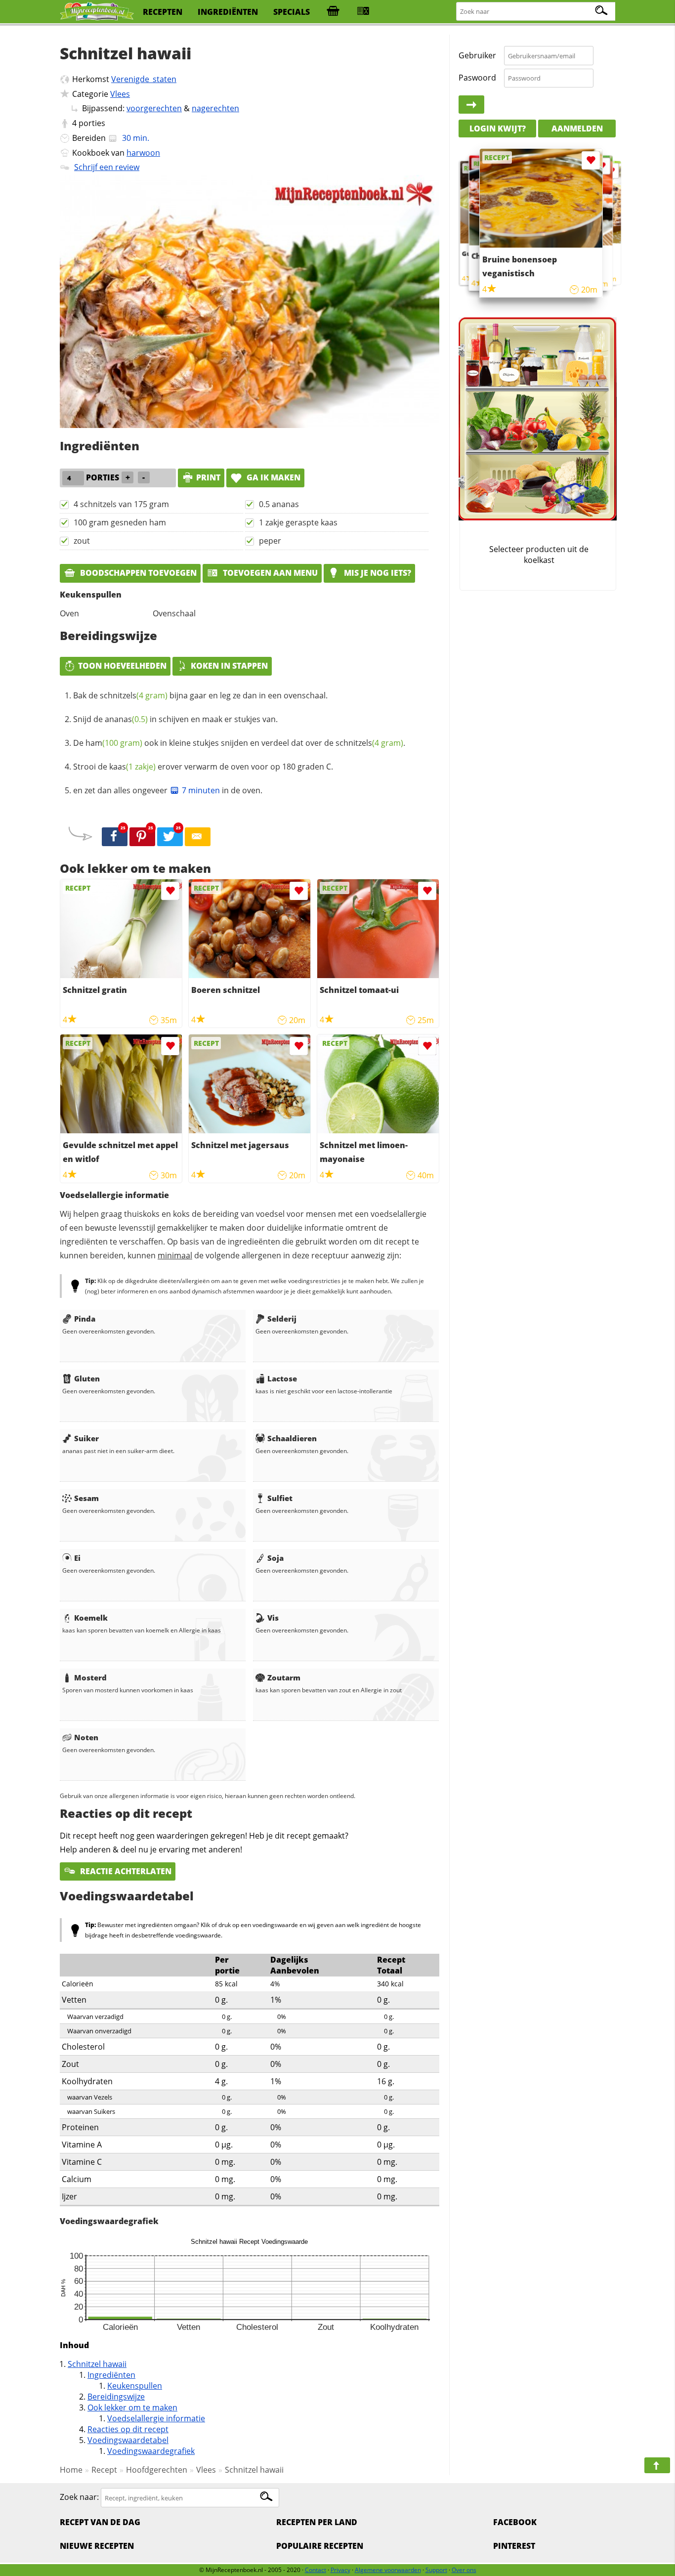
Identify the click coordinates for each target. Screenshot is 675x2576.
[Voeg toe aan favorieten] (170, 891)
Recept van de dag (100, 2522)
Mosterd (90, 1677)
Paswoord (477, 78)
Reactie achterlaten (125, 1871)
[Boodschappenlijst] (333, 12)
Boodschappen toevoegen (137, 573)
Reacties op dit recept (128, 2429)
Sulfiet (280, 1498)
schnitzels (134, 695)
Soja (275, 1558)
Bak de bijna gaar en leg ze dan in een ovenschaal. (200, 695)
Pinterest (514, 2546)
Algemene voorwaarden (388, 2570)
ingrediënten (228, 12)
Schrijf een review (107, 167)
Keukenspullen (135, 2386)
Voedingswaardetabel (128, 2440)
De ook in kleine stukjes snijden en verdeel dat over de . (239, 743)
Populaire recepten (320, 2546)
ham (114, 743)
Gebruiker (477, 55)
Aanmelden (577, 129)
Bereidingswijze (116, 2397)
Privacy (340, 2570)
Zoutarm (284, 1677)
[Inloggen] (471, 105)
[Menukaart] (363, 12)
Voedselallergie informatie (156, 2418)
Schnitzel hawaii (97, 2364)
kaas (132, 767)
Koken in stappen (229, 666)
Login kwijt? (498, 129)
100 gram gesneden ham (120, 522)
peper (270, 541)
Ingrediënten (111, 2375)
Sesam (86, 1498)
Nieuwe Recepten (97, 2546)
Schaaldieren (292, 1438)
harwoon (143, 153)
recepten (163, 12)
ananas (126, 719)
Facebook (515, 2522)
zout (82, 541)
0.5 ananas (279, 504)
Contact (316, 2570)
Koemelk (91, 1618)
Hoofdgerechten (157, 2470)
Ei (77, 1558)
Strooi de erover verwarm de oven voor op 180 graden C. (203, 767)
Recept (104, 2470)
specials (292, 12)
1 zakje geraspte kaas (298, 522)
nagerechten (215, 108)
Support (436, 2570)
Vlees (120, 94)
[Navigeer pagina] (657, 2465)
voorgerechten (154, 108)
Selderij (282, 1319)
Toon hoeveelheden (122, 666)
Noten (86, 1737)
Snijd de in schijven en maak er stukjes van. (175, 719)
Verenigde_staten (144, 79)
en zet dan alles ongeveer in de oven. (168, 790)
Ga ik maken (273, 477)
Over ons (464, 2570)
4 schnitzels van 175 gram (121, 504)
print (208, 477)
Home (71, 2470)
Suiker (86, 1438)
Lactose (282, 1378)
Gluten (87, 1378)
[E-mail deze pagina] (198, 837)
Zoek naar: (79, 2497)
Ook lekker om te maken (132, 2407)
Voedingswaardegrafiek (151, 2451)
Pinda (85, 1319)
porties (92, 123)
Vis (273, 1618)
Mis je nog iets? (377, 573)
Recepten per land (317, 2522)
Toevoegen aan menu (269, 573)
